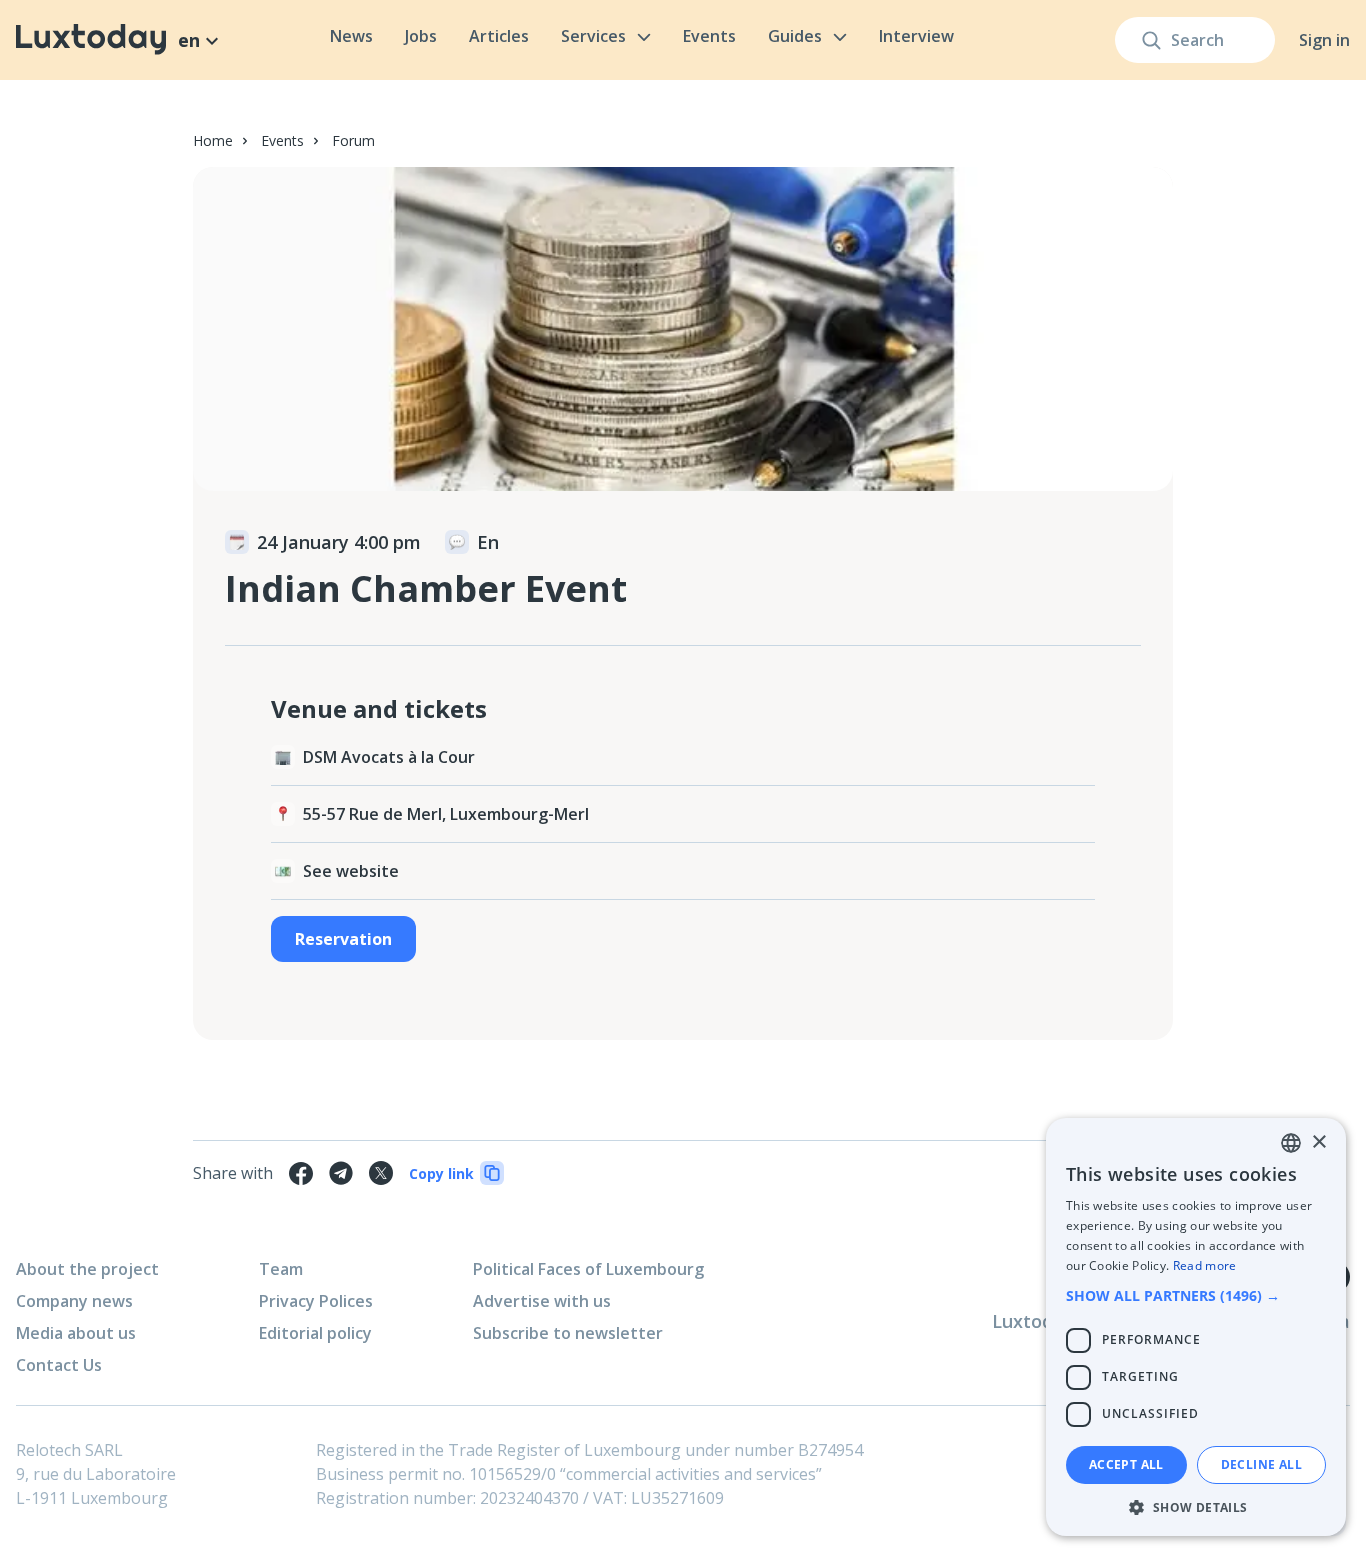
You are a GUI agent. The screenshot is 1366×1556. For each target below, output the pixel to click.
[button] (1196, 1295)
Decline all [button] (1261, 1464)
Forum (353, 140)
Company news (74, 1301)
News (351, 36)
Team (281, 1269)
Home (213, 140)
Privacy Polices (316, 1301)
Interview (916, 36)
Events (709, 36)
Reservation (343, 939)
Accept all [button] (1126, 1464)
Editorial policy (315, 1333)
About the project (87, 1269)
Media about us (76, 1333)
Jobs (421, 36)
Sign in (1324, 40)
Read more (1205, 1265)
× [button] (1318, 1142)
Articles (499, 36)
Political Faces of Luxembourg (588, 1269)
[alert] (1196, 1327)
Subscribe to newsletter (568, 1333)
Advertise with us (542, 1301)
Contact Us (59, 1365)
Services (593, 36)
